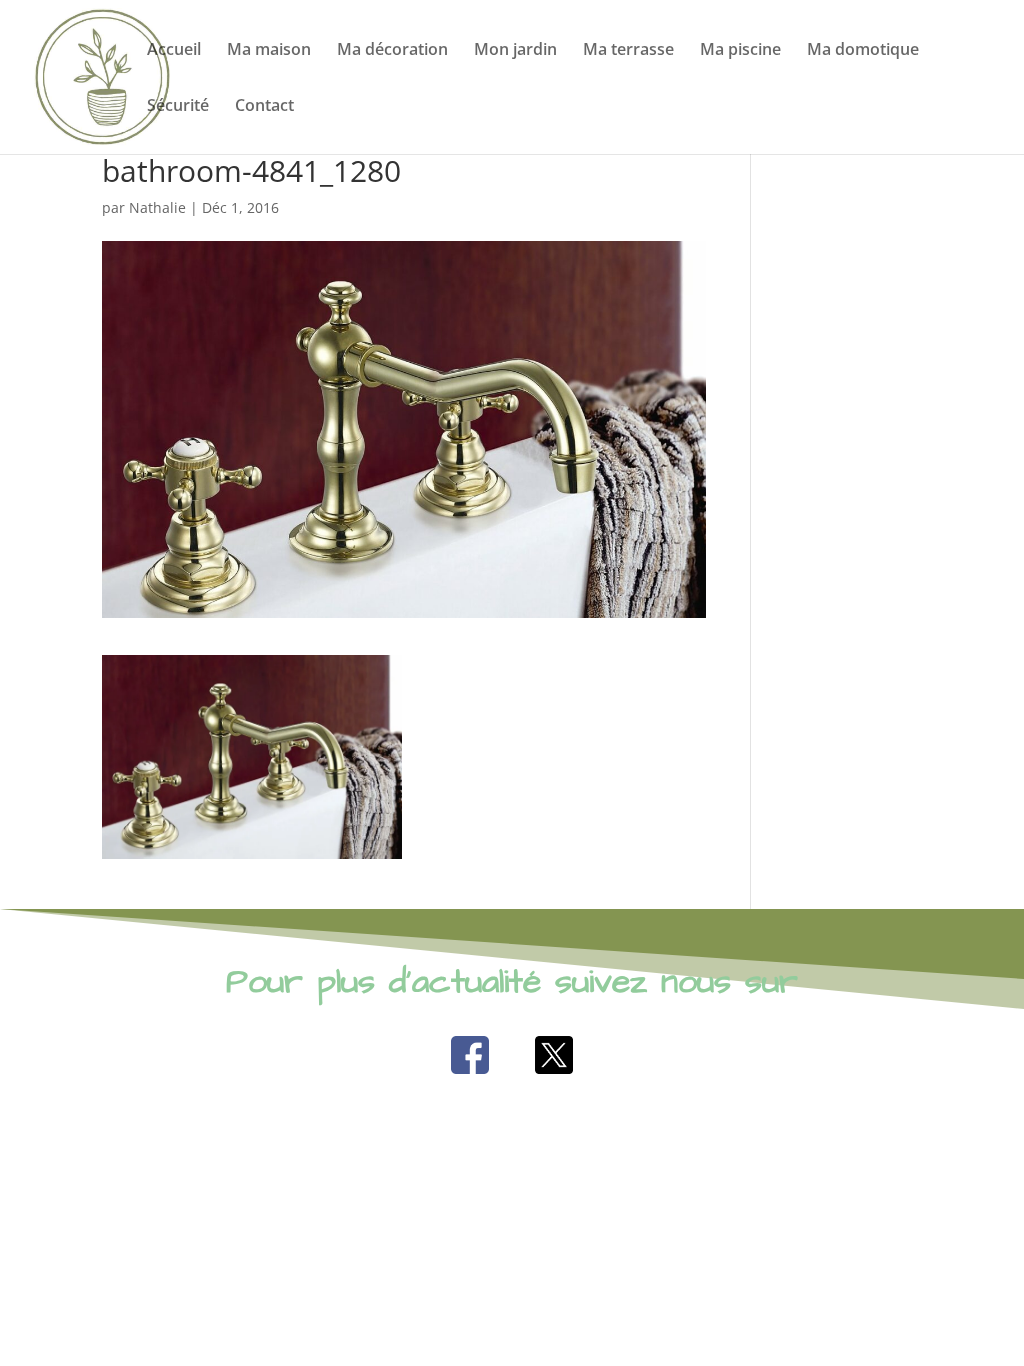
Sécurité (178, 107)
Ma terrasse (628, 51)
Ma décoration (392, 51)
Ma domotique (863, 51)
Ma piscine (740, 51)
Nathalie (157, 207)
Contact (264, 107)
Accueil (174, 51)
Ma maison (269, 51)
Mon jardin (515, 51)
